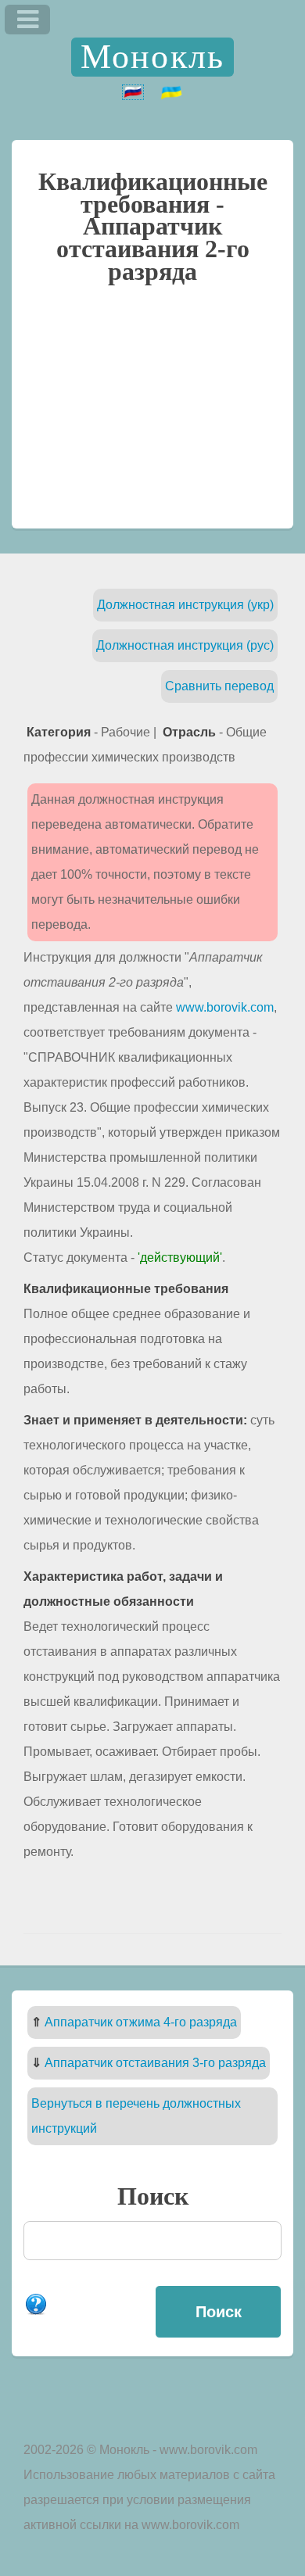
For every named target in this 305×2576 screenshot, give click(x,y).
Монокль (152, 57)
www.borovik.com (225, 1007)
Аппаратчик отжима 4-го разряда (141, 2022)
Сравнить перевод (219, 686)
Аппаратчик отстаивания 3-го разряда (155, 2063)
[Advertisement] (152, 414)
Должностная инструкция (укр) (185, 605)
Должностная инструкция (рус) (185, 645)
